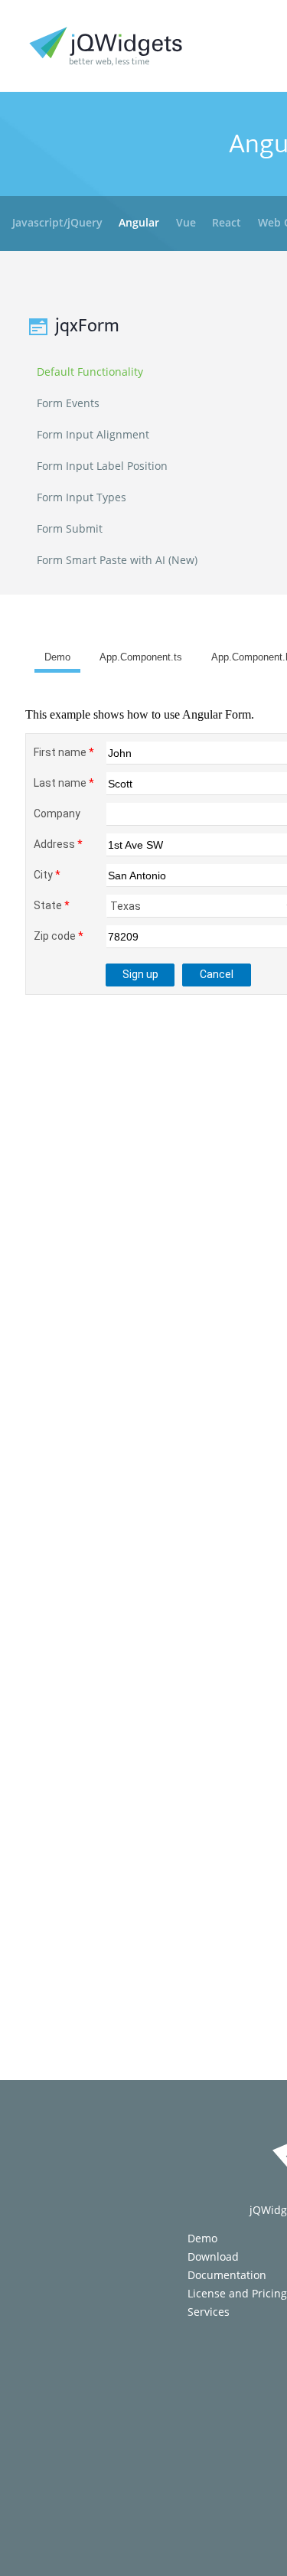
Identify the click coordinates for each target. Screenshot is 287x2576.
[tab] (57, 660)
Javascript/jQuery (57, 222)
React (227, 222)
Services (209, 2312)
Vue (186, 222)
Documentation (227, 2275)
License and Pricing (237, 2293)
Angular (139, 222)
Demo (202, 2238)
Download (213, 2256)
